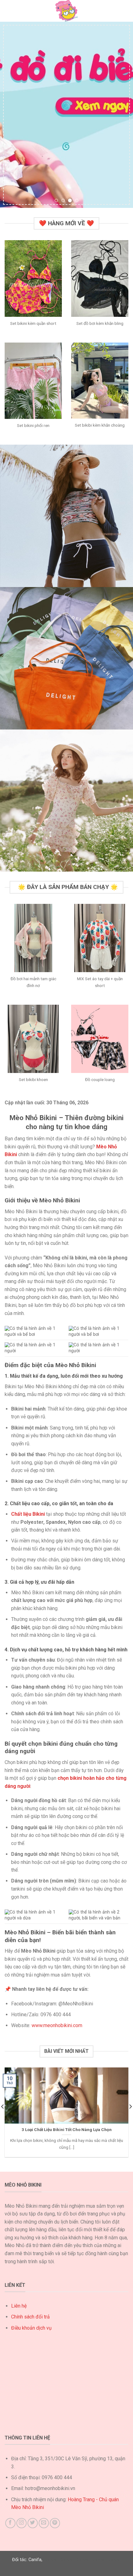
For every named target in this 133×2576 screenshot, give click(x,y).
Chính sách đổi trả (30, 2317)
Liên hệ (19, 2306)
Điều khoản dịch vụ (31, 2328)
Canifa (35, 2560)
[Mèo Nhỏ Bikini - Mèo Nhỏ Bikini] (66, 11)
